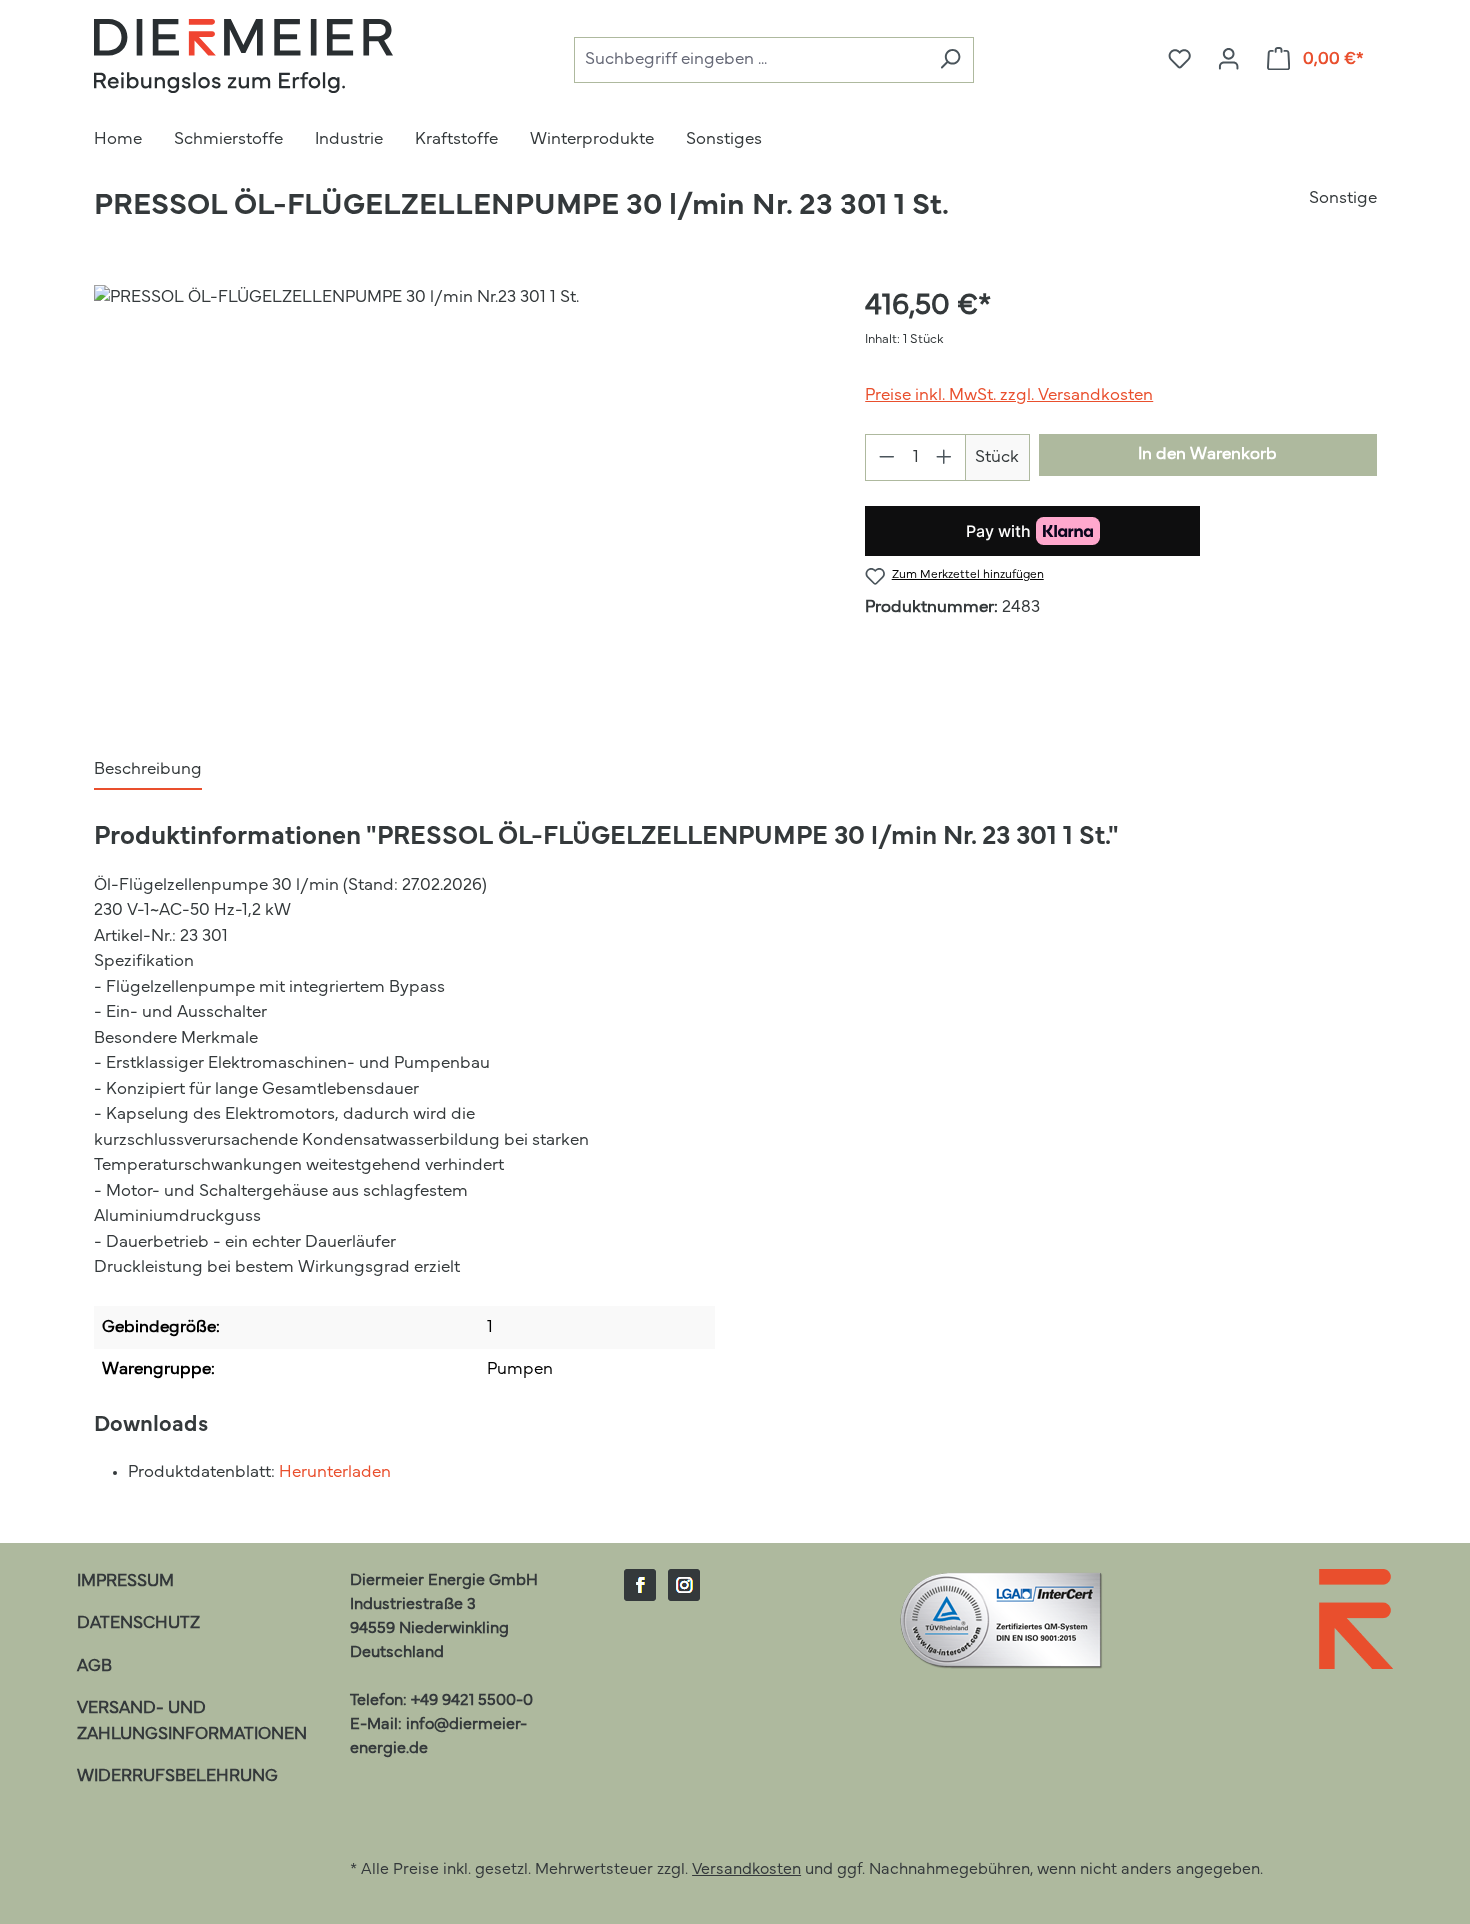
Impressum (125, 1581)
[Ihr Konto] (1228, 60)
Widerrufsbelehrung (177, 1776)
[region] (460, 500)
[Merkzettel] (1179, 60)
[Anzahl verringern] (886, 457)
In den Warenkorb (1207, 454)
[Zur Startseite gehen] (244, 56)
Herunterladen (335, 1472)
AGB (94, 1666)
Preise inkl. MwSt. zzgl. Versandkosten (1009, 395)
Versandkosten (746, 1870)
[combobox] (750, 60)
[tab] (148, 771)
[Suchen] (950, 60)
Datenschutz (138, 1623)
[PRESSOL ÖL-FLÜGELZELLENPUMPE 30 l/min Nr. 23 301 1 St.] (459, 500)
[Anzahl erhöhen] (944, 457)
